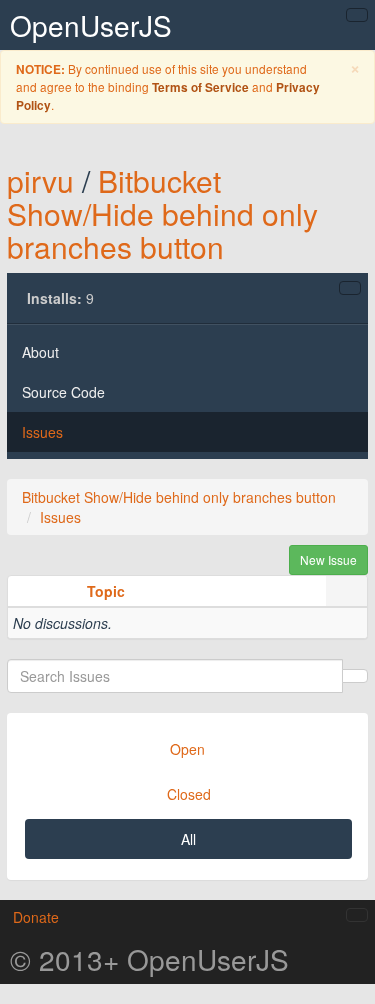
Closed (189, 794)
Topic (106, 591)
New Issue (328, 559)
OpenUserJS (91, 25)
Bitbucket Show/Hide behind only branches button (162, 213)
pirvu (40, 180)
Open (187, 749)
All (188, 839)
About (40, 352)
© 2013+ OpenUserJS (149, 959)
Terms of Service (200, 87)
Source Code (63, 392)
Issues (42, 432)
